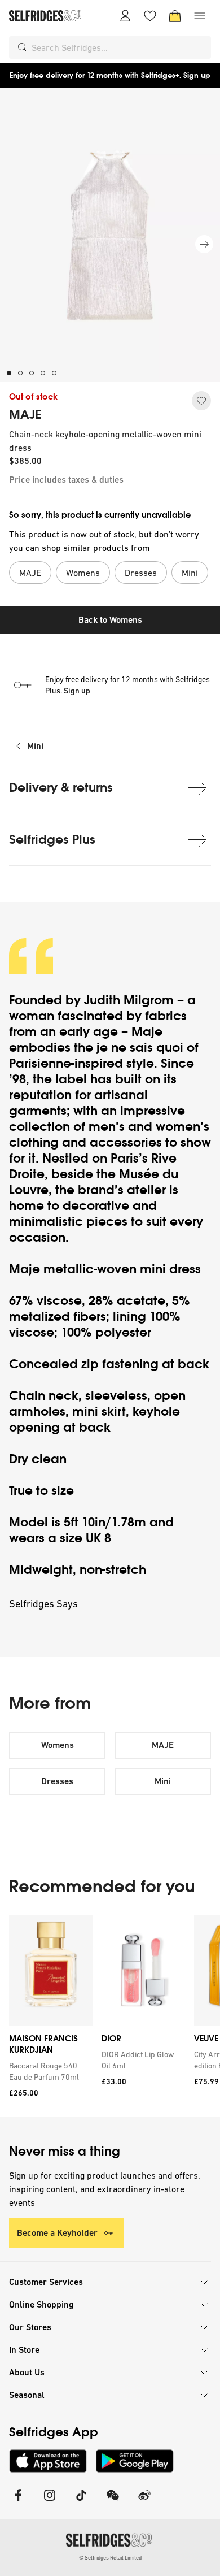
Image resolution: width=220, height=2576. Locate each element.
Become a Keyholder (57, 2233)
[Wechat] (113, 2502)
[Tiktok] (81, 2502)
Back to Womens (110, 620)
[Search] (23, 47)
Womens (58, 1745)
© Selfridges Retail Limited (110, 2558)
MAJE (25, 415)
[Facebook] (18, 2502)
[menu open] (200, 16)
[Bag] (175, 16)
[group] (110, 2016)
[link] (49, 2071)
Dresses (57, 1781)
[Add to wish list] (201, 401)
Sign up (197, 75)
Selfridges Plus (52, 840)
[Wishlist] (150, 16)
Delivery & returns (61, 788)
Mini (35, 746)
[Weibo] (144, 2502)
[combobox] (119, 47)
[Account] (125, 16)
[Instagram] (50, 2502)
